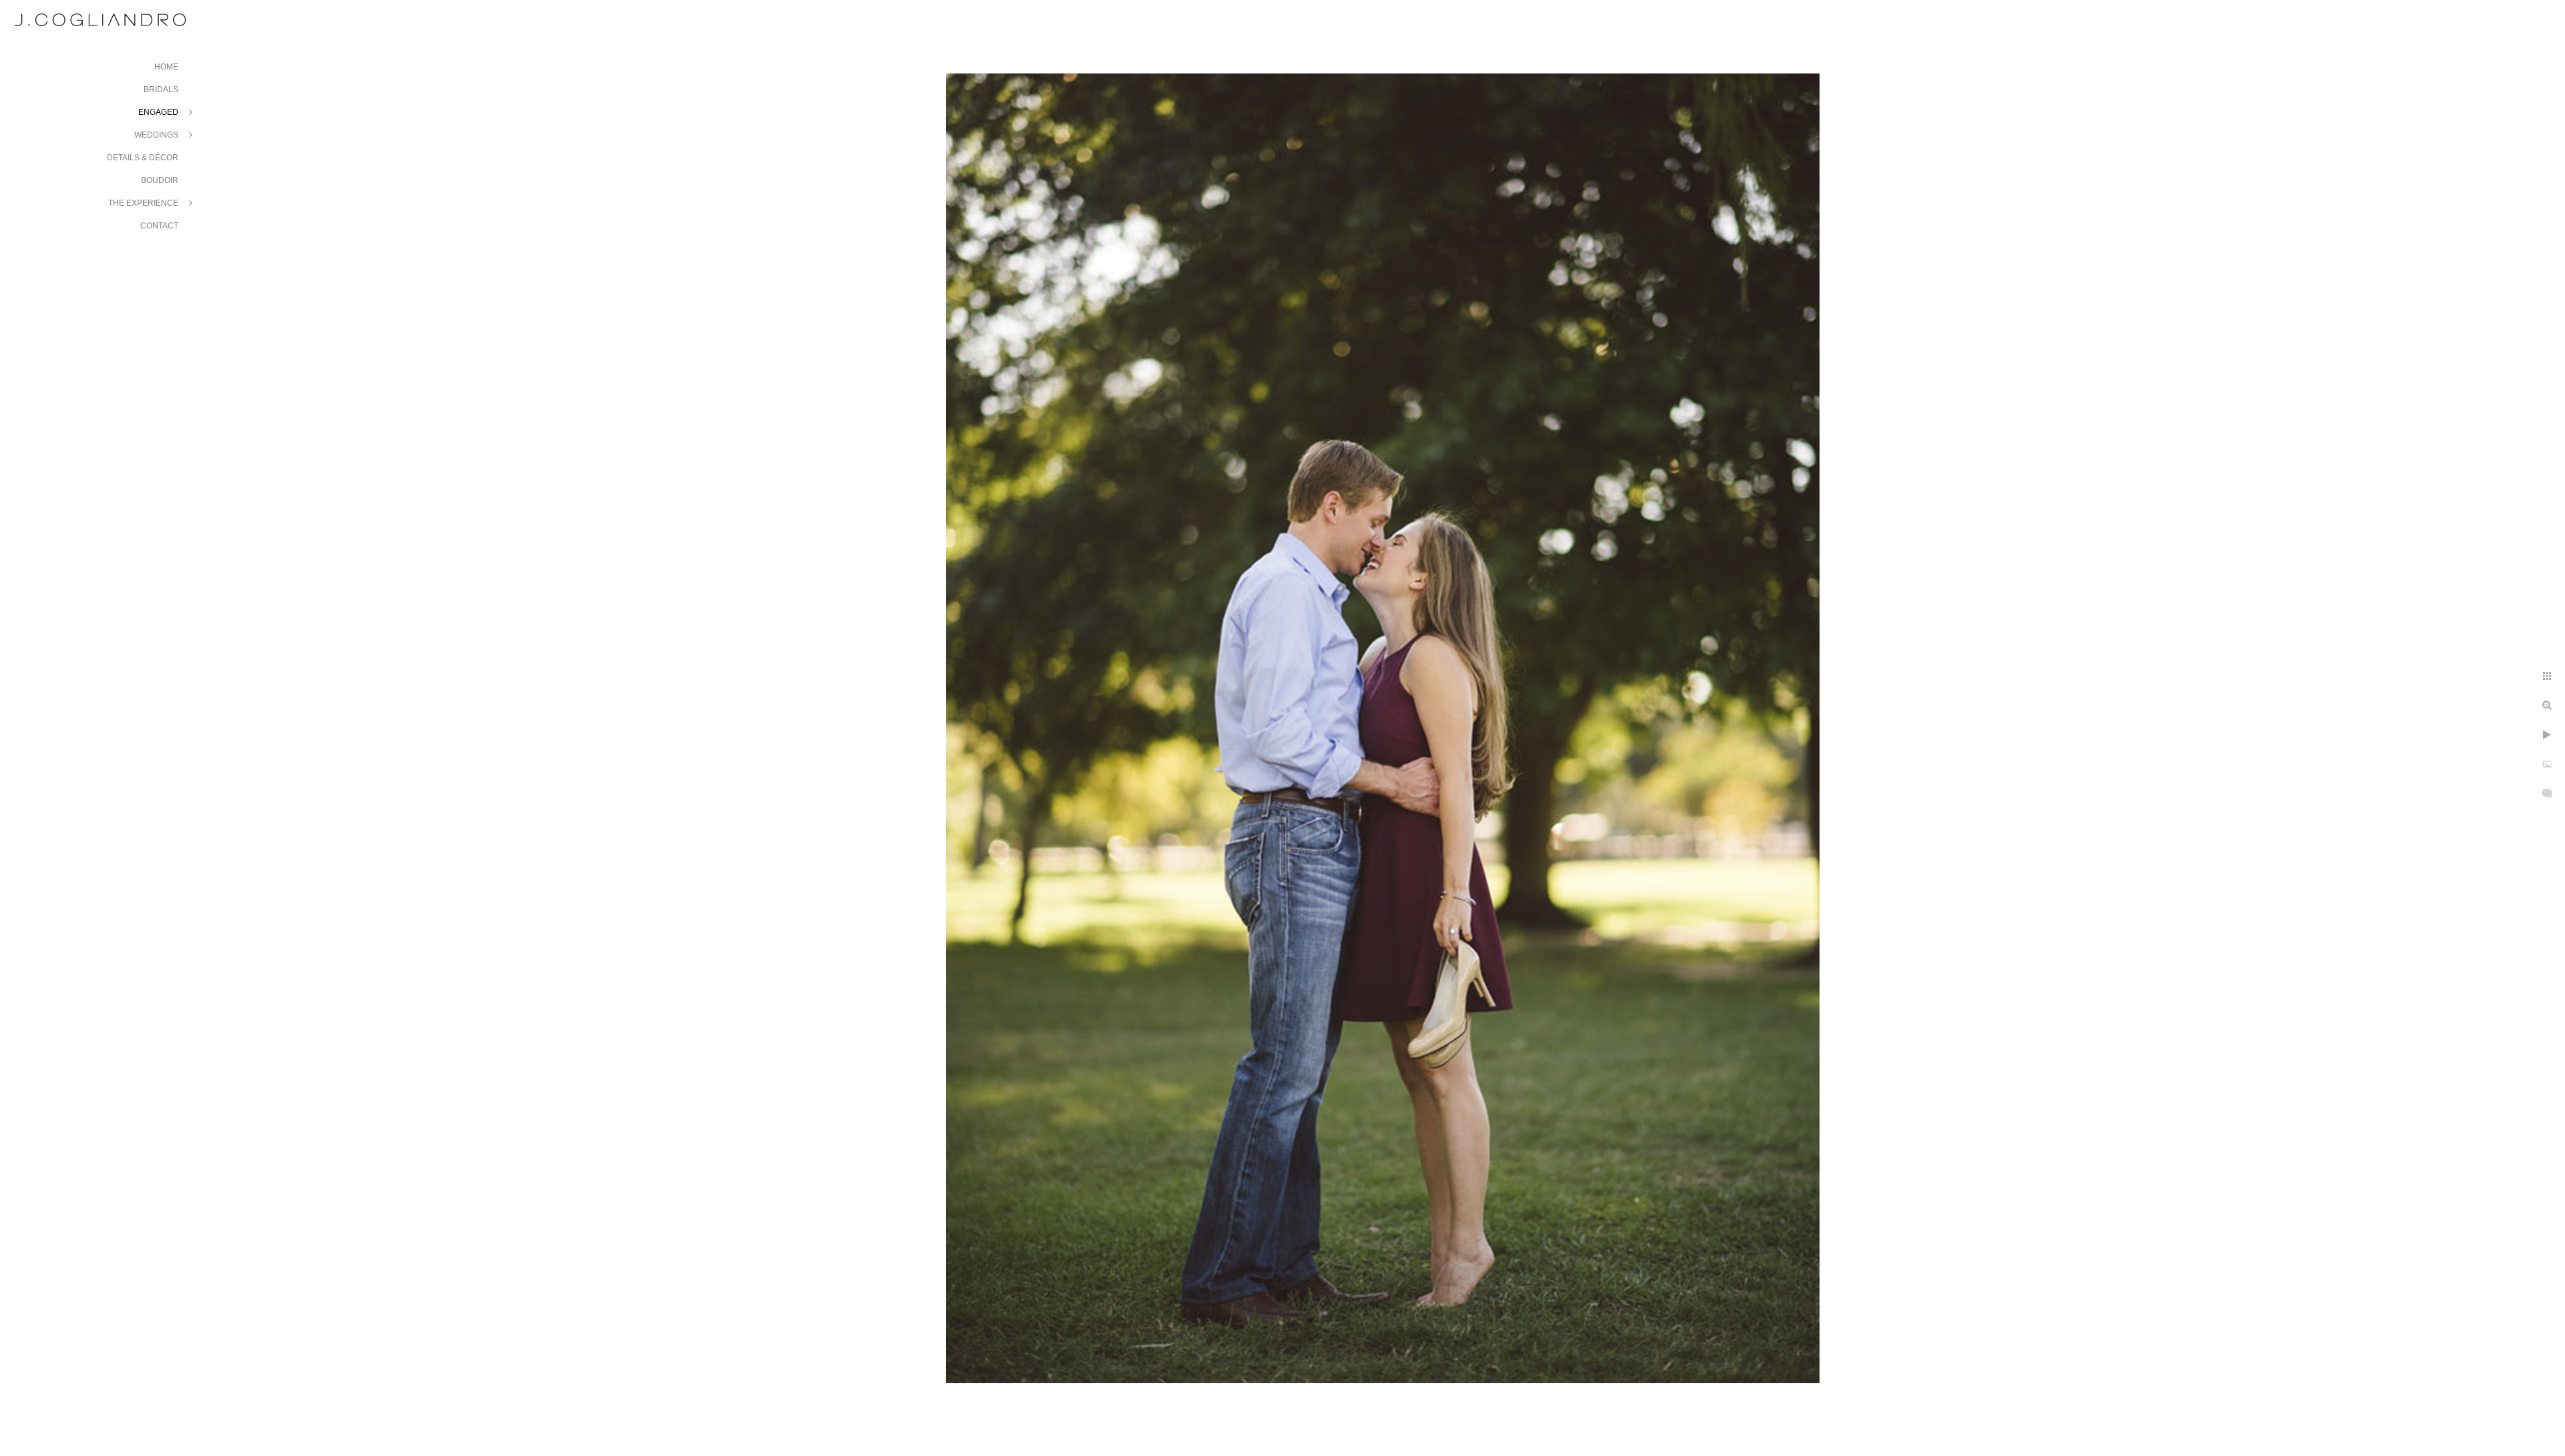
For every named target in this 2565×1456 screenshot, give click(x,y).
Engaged (158, 112)
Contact (159, 226)
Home (166, 67)
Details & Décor (143, 158)
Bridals (161, 89)
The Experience (143, 203)
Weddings (156, 135)
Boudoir (160, 180)
